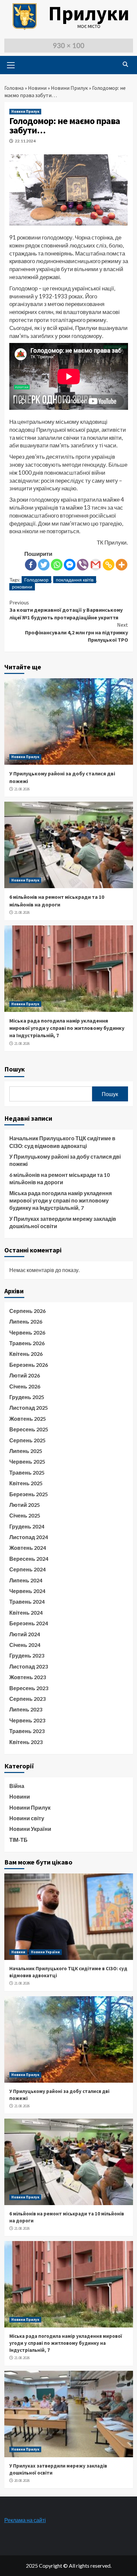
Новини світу (27, 1818)
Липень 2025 (26, 1451)
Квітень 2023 (26, 1742)
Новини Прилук (69, 88)
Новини (37, 88)
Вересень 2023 (29, 1688)
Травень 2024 (27, 1602)
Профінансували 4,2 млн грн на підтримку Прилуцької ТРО (76, 632)
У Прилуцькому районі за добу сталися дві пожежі (65, 1160)
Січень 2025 (25, 1515)
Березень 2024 (29, 1623)
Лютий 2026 (25, 1375)
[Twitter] (44, 565)
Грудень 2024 (27, 1526)
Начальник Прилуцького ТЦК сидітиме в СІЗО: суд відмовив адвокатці (62, 1142)
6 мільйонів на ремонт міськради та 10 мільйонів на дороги (60, 1178)
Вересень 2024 (29, 1559)
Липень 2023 (26, 1709)
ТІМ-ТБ (18, 1840)
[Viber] (83, 565)
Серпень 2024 (27, 1569)
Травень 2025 (27, 1472)
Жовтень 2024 (28, 1548)
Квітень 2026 (26, 1354)
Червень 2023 (27, 1720)
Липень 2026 (26, 1321)
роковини (22, 587)
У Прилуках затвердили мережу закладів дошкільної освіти (63, 1222)
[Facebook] (31, 565)
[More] (122, 565)
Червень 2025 (27, 1461)
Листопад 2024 (29, 1537)
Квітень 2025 (26, 1483)
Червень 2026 (27, 1332)
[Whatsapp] (57, 565)
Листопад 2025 (29, 1408)
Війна (17, 1786)
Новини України (30, 1829)
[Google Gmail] (96, 565)
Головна (14, 88)
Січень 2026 (25, 1386)
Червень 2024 (27, 1591)
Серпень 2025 (27, 1440)
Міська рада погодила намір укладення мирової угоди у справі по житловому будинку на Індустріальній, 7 (67, 1028)
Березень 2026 (29, 1365)
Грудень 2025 (27, 1397)
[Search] (126, 64)
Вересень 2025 (29, 1429)
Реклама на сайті (25, 2520)
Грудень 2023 (27, 1655)
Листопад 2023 (29, 1666)
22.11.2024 (25, 141)
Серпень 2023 (27, 1699)
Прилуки (89, 13)
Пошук (15, 1069)
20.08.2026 (22, 2481)
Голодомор (36, 580)
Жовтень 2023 (28, 1677)
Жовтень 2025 (28, 1419)
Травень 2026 (27, 1343)
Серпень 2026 (27, 1311)
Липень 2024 (26, 1580)
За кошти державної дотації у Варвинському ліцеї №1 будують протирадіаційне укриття (66, 610)
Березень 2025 (29, 1494)
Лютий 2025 (25, 1505)
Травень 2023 (27, 1731)
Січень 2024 (25, 1645)
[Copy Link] (109, 565)
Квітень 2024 (26, 1612)
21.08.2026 (22, 789)
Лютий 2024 (25, 1634)
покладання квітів (75, 580)
